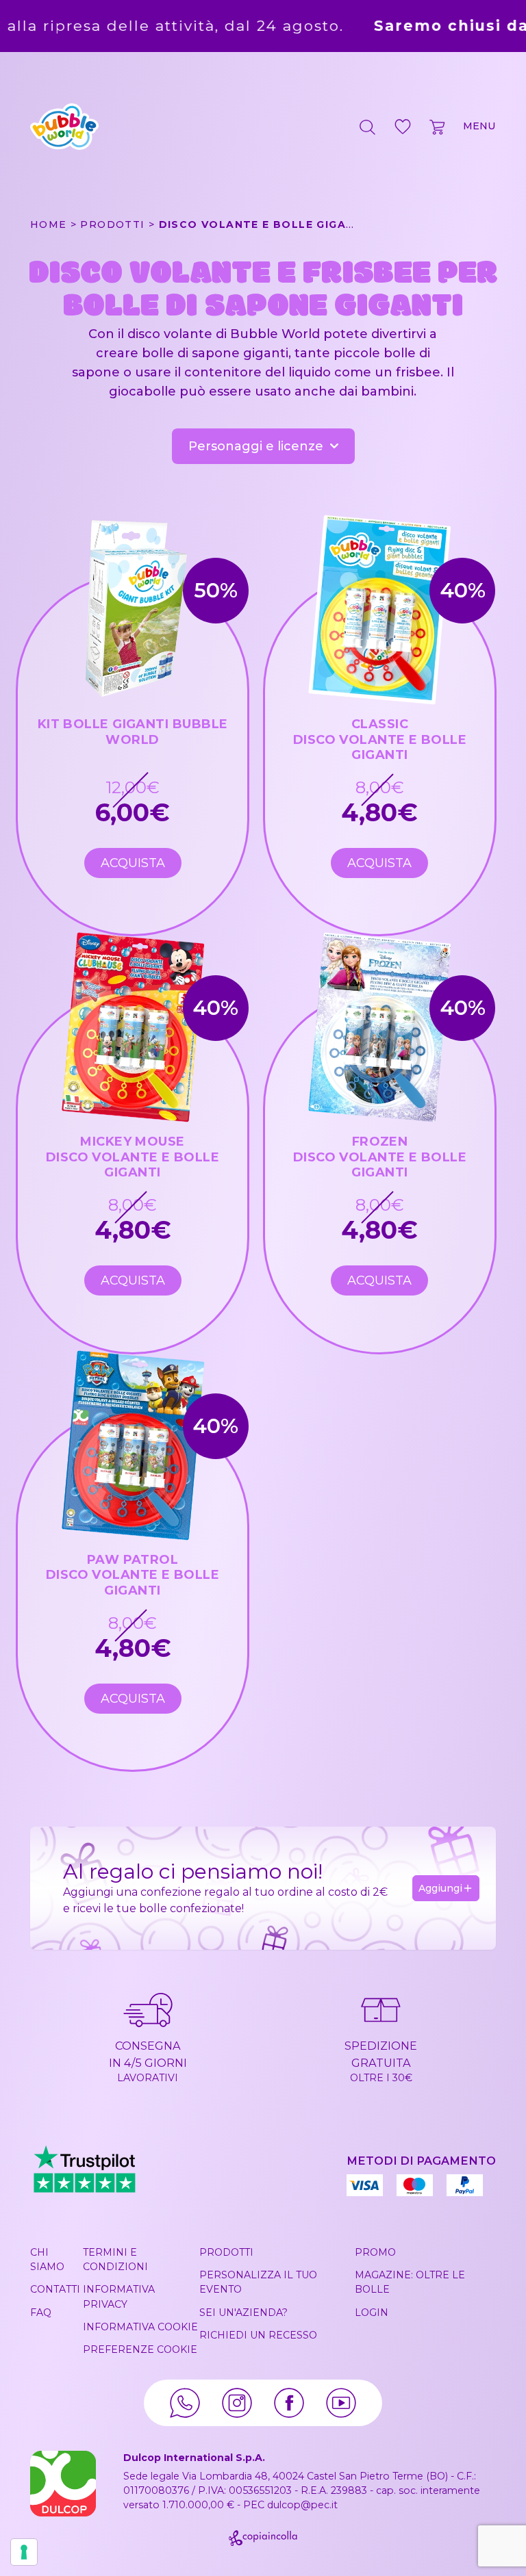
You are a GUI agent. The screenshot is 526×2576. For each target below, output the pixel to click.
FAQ (41, 2313)
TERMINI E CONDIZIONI (115, 2259)
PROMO (375, 2252)
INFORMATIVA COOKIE (140, 2327)
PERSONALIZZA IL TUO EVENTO (258, 2282)
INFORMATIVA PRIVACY (119, 2296)
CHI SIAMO (47, 2259)
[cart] (438, 127)
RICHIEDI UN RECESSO (258, 2335)
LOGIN (372, 2313)
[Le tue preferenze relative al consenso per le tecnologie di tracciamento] (24, 2552)
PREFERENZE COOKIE (140, 2349)
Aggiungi (440, 1888)
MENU (479, 126)
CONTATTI (55, 2289)
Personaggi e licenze (256, 446)
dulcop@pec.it (302, 2505)
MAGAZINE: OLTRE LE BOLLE (410, 2282)
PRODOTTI (226, 2252)
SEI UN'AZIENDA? (243, 2313)
